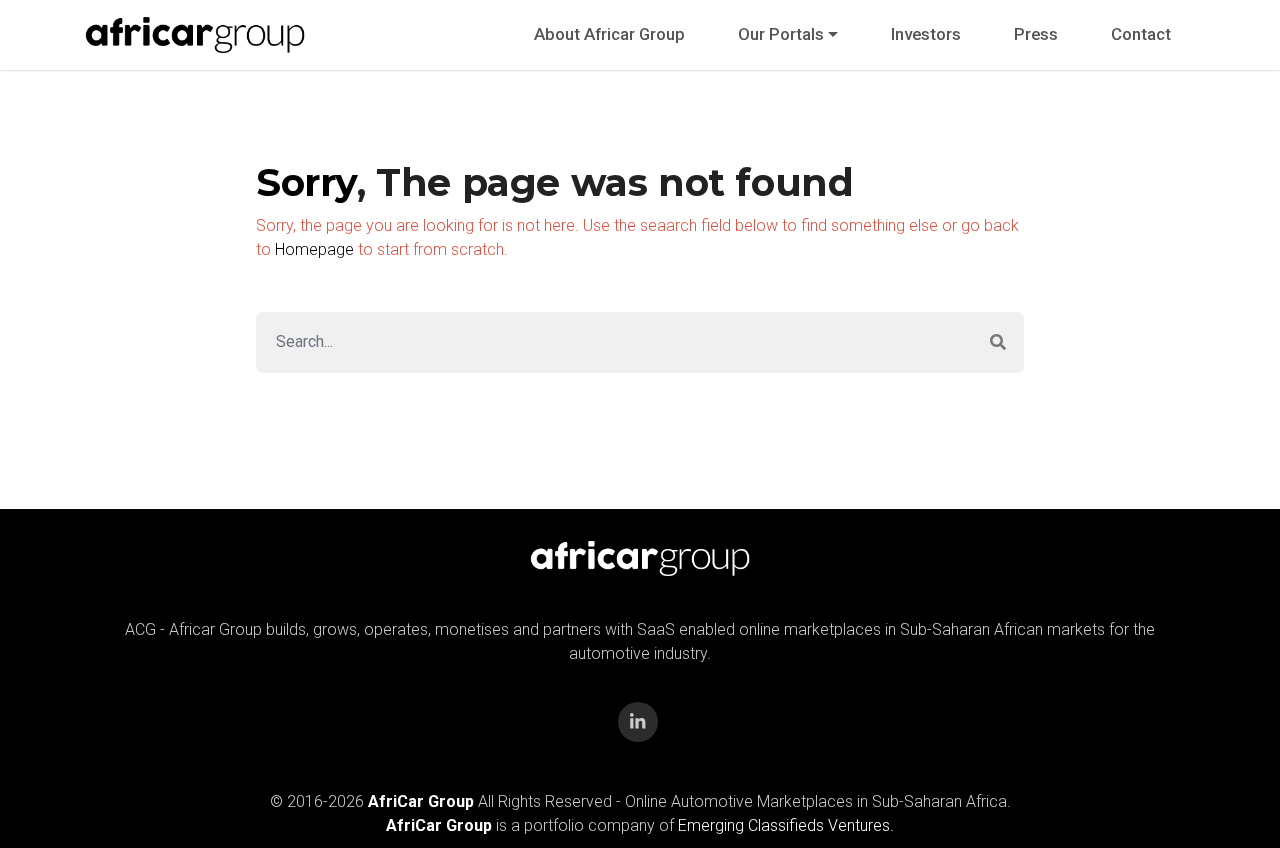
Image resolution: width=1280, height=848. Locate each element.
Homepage (314, 249)
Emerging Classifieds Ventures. (786, 825)
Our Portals (781, 34)
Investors (926, 34)
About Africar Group (609, 34)
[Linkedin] (638, 722)
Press (1036, 34)
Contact (1141, 34)
